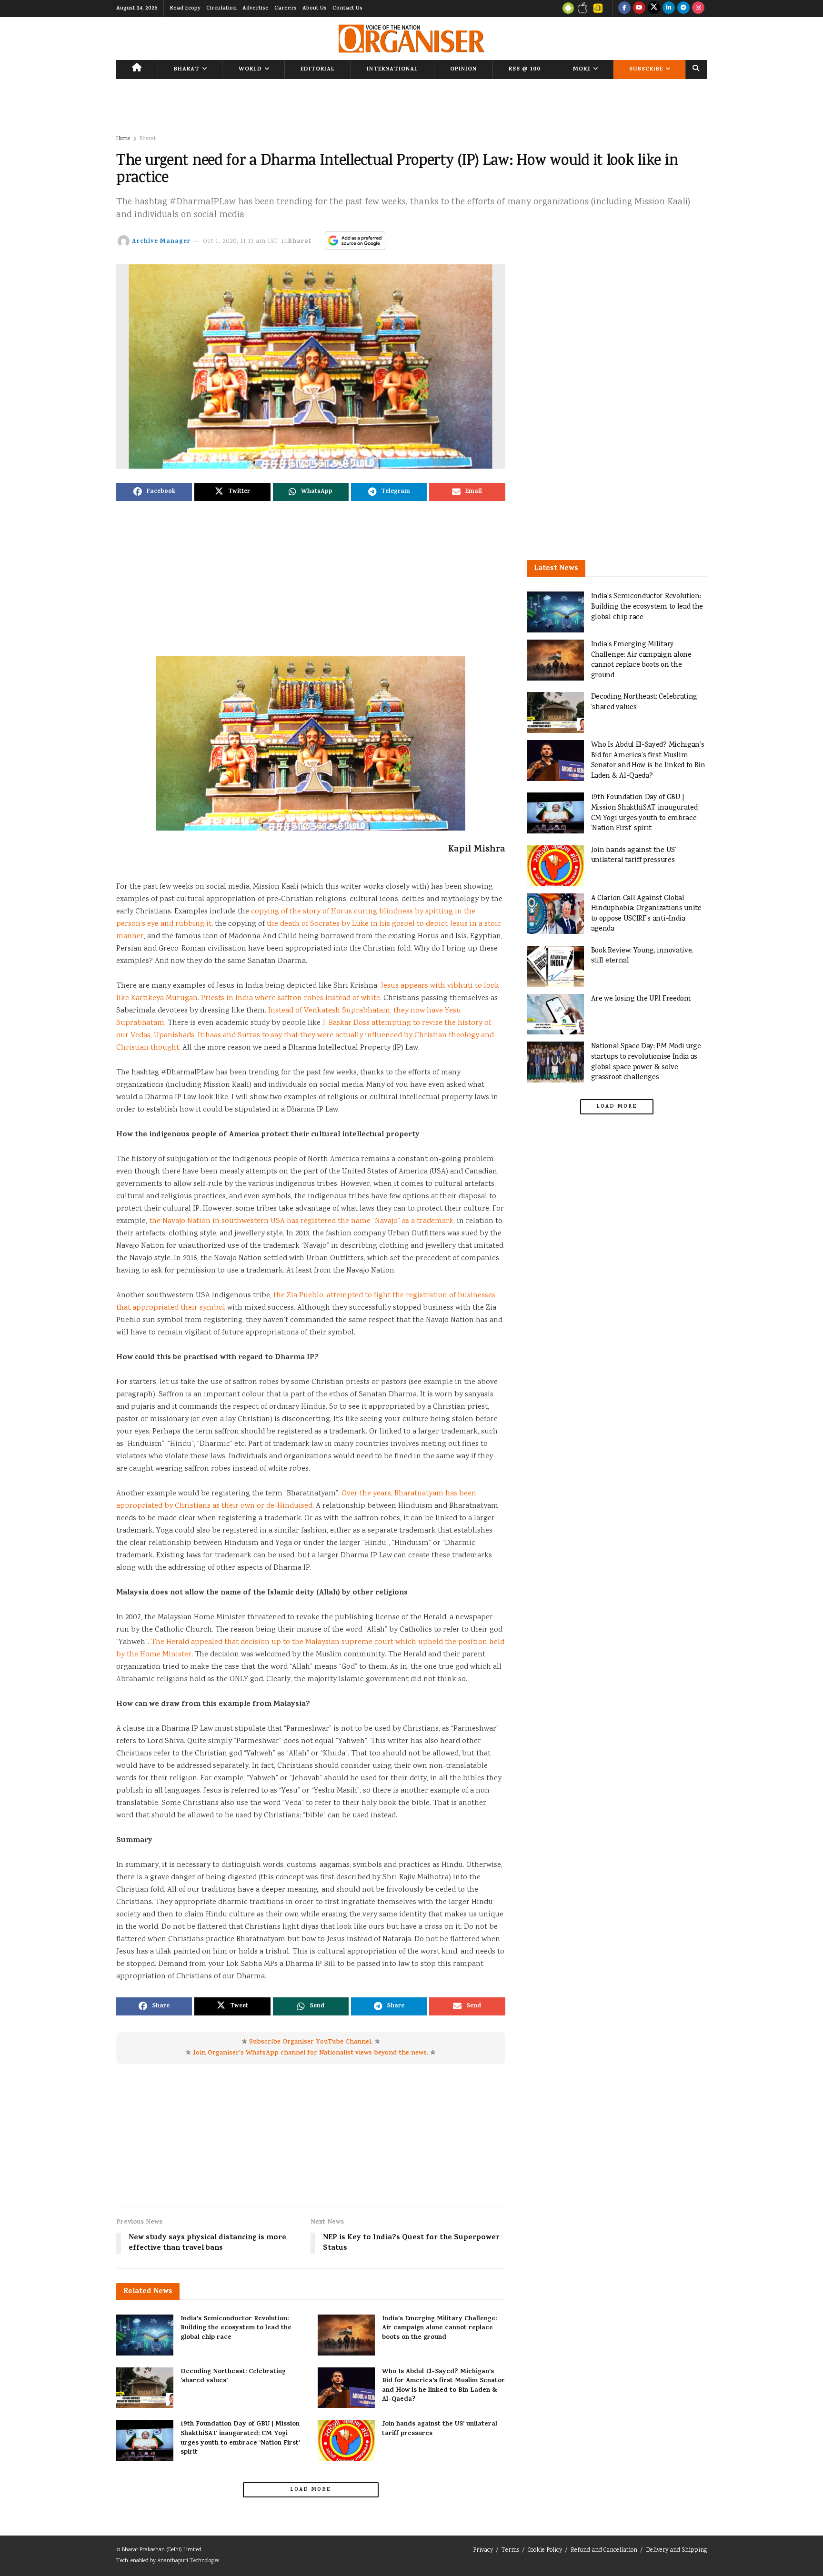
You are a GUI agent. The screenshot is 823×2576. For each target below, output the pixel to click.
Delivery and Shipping (676, 2551)
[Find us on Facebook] (624, 9)
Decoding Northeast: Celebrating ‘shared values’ (233, 2377)
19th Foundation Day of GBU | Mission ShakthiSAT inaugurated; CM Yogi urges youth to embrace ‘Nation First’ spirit (240, 2438)
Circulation (221, 9)
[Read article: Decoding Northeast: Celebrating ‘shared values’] (145, 2388)
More (582, 70)
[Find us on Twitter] (654, 9)
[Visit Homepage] (411, 39)
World (250, 70)
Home (123, 139)
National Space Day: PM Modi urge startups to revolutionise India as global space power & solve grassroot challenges (646, 1062)
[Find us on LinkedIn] (669, 9)
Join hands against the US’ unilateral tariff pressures (440, 2429)
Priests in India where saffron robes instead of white (291, 998)
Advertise (256, 9)
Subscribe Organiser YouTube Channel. (311, 2042)
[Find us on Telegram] (683, 9)
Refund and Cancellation (604, 2551)
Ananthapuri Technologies (188, 2561)
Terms (510, 2551)
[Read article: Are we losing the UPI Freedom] (555, 1014)
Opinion (463, 70)
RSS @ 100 (525, 70)
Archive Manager (161, 242)
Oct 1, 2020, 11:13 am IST (241, 242)
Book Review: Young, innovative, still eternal (642, 956)
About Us (315, 9)
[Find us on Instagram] (698, 9)
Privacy (483, 2551)
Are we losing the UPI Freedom (641, 999)
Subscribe (646, 70)
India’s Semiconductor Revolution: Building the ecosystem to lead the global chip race (236, 2328)
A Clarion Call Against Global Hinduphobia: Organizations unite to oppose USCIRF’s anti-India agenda (646, 914)
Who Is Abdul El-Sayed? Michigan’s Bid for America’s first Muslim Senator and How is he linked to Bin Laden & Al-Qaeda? (443, 2386)
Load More (311, 2490)
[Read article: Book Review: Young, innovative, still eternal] (555, 966)
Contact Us (347, 9)
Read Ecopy (185, 9)
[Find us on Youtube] (639, 9)
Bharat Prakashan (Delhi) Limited (162, 2550)
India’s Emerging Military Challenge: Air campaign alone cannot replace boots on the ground (439, 2328)
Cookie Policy (545, 2551)
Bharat (187, 70)
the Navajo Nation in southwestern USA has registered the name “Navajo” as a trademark (301, 1221)
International (392, 70)
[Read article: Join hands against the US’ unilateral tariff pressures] (346, 2440)
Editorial (318, 70)
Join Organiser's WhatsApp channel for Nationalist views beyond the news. (311, 2053)
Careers (286, 9)
